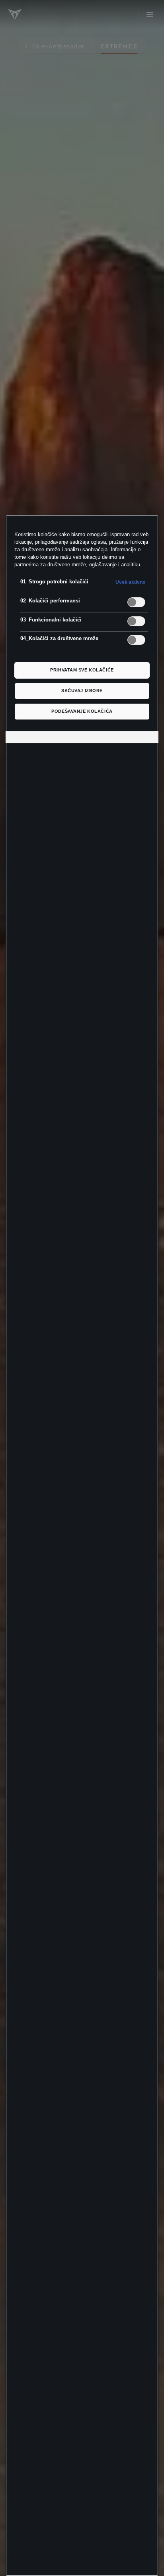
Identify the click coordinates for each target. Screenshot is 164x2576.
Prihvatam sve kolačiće (82, 670)
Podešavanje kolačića (82, 711)
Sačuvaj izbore (82, 691)
